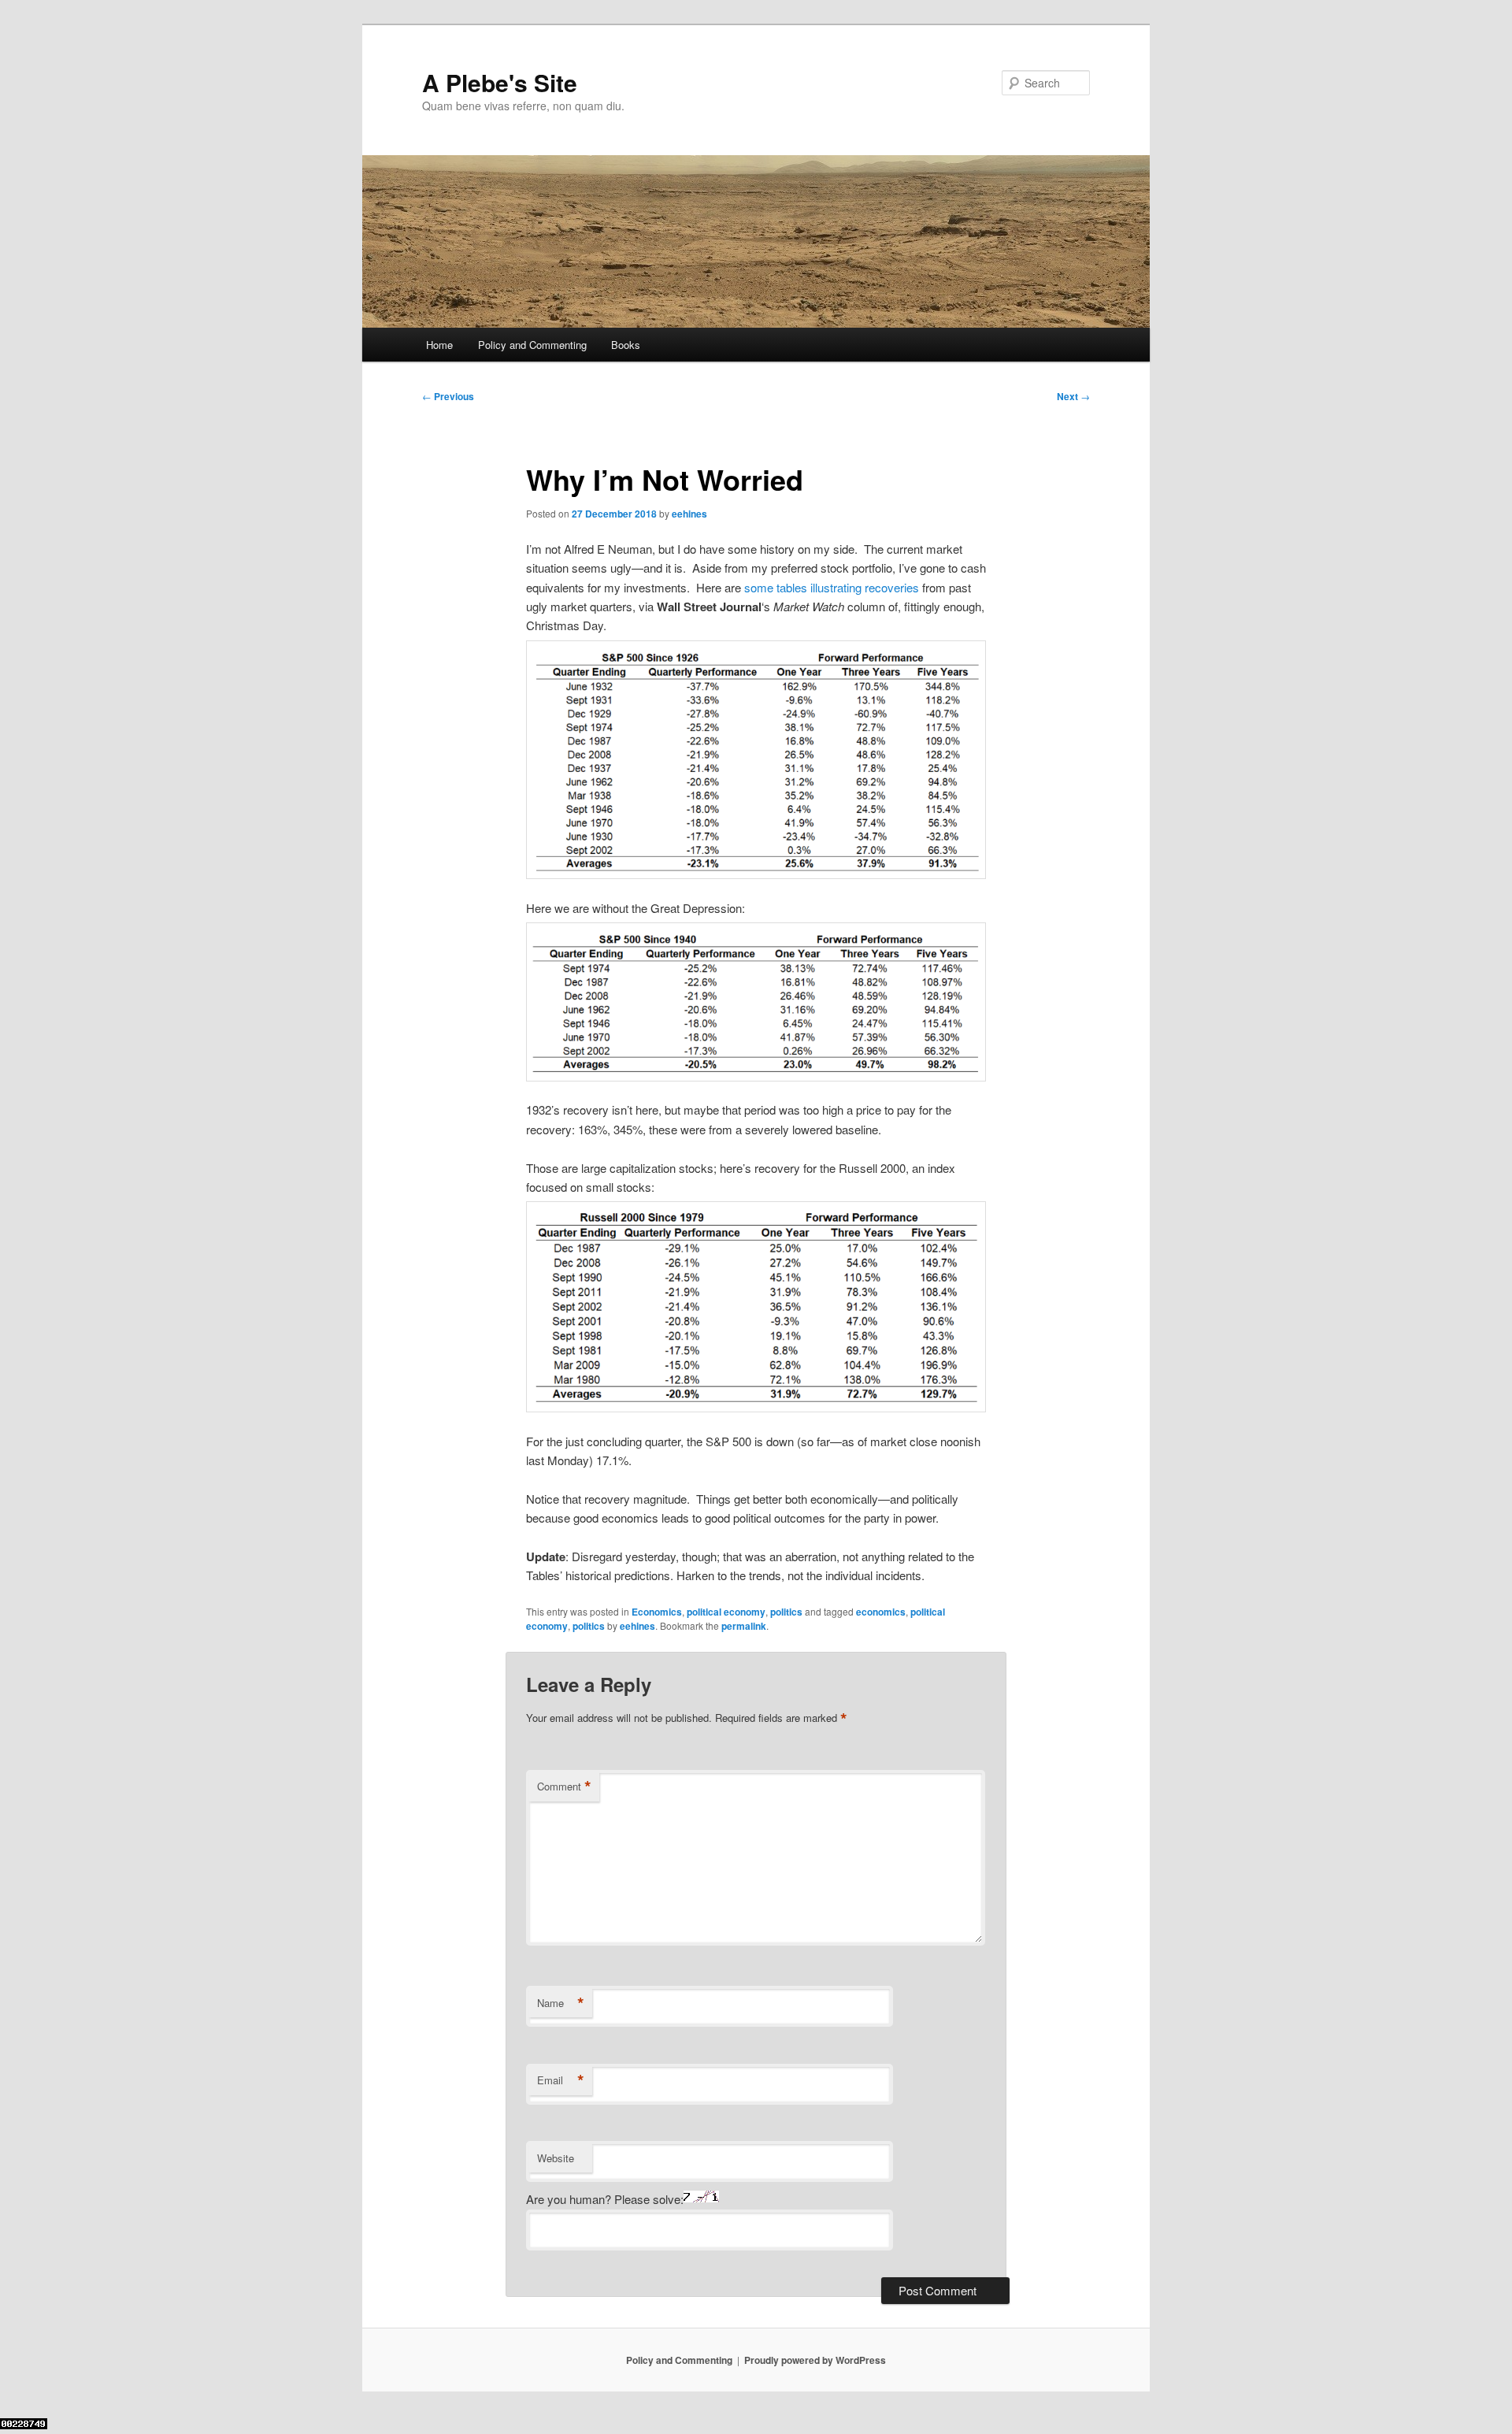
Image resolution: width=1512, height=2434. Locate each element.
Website (556, 2158)
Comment (564, 1787)
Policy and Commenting (532, 345)
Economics (657, 1612)
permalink (744, 1626)
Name (561, 2003)
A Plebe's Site (500, 82)
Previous (448, 396)
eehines (689, 514)
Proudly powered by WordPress (815, 2360)
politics (786, 1612)
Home (439, 345)
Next (1073, 396)
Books (626, 345)
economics (881, 1612)
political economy (726, 1612)
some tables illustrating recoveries (832, 587)
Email (561, 2080)
